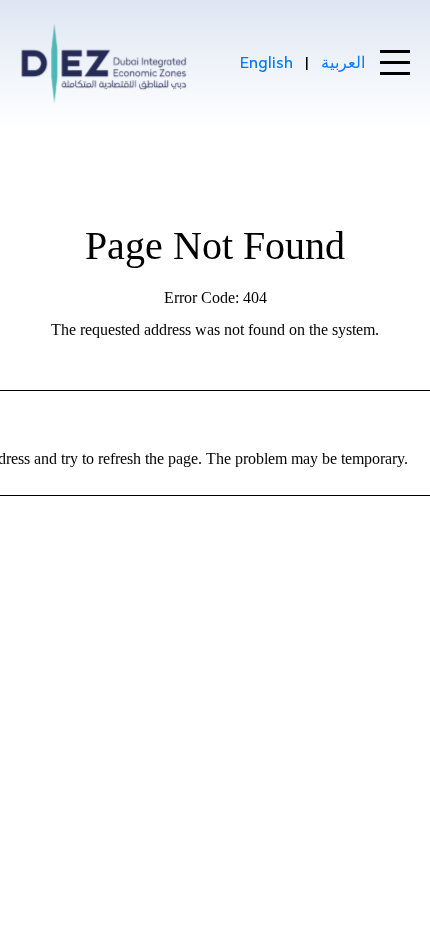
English (266, 62)
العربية (343, 62)
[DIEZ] (104, 63)
